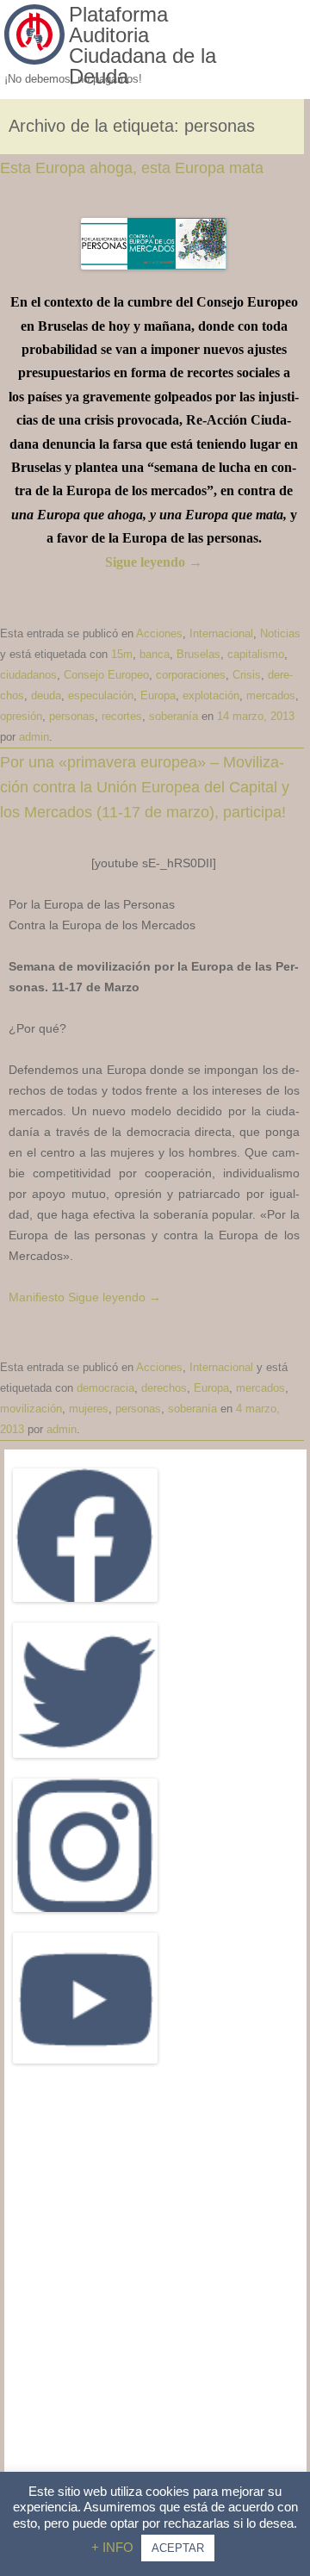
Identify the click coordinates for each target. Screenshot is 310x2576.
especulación (101, 695)
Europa (158, 695)
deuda (46, 695)
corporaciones (191, 675)
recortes (122, 716)
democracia (105, 1388)
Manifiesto (37, 1297)
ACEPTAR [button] (178, 2548)
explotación (211, 695)
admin (34, 737)
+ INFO (114, 2547)
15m (122, 654)
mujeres (89, 1409)
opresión (21, 716)
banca (155, 654)
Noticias (280, 633)
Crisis (247, 675)
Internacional (221, 633)
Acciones (159, 633)
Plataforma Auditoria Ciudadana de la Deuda (143, 46)
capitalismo (256, 654)
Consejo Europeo (106, 675)
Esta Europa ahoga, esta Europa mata (132, 168)
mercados (271, 695)
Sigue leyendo (154, 562)
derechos (164, 1388)
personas (72, 716)
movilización (31, 1409)
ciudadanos (28, 675)
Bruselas (198, 654)
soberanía (174, 716)
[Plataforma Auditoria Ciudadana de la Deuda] (34, 60)
